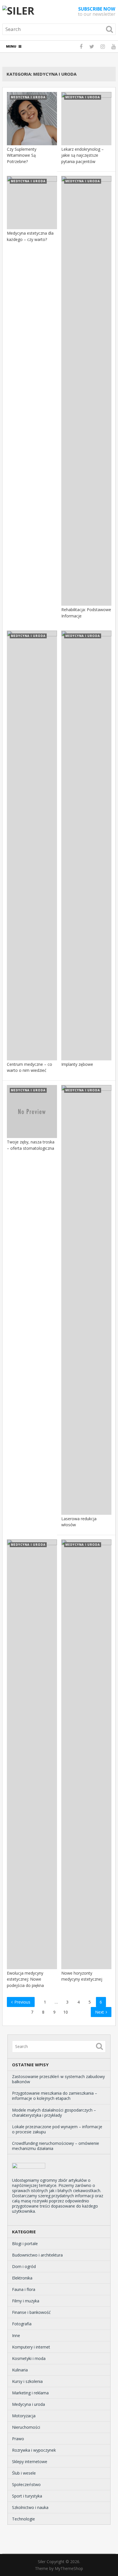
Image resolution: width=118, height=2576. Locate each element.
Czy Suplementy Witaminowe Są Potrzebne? (22, 155)
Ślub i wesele (24, 2473)
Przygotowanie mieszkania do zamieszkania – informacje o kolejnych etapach (55, 2096)
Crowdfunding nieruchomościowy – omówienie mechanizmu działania (56, 2146)
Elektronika (22, 2278)
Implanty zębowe (77, 1064)
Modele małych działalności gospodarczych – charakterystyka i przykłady (54, 2113)
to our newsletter (97, 11)
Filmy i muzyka (26, 2301)
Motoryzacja (24, 2416)
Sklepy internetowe (30, 2462)
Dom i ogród (24, 2266)
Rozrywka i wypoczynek (34, 2450)
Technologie (23, 2519)
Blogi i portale (25, 2244)
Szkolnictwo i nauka (30, 2507)
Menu (11, 46)
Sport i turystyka (27, 2496)
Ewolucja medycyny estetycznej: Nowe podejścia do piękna (25, 1979)
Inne (16, 2335)
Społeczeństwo (26, 2484)
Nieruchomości (26, 2427)
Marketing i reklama (30, 2393)
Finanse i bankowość (31, 2312)
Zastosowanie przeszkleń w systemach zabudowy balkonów (58, 2079)
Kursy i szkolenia (27, 2381)
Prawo (18, 2439)
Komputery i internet (31, 2347)
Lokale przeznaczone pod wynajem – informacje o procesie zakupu (57, 2129)
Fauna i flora (24, 2289)
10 (66, 2012)
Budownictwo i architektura (37, 2255)
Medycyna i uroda (28, 2404)
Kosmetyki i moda (29, 2358)
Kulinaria (20, 2370)
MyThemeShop (69, 2568)
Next (100, 2012)
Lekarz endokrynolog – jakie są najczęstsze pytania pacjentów (82, 155)
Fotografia (22, 2324)
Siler (42, 2562)
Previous (22, 2002)
